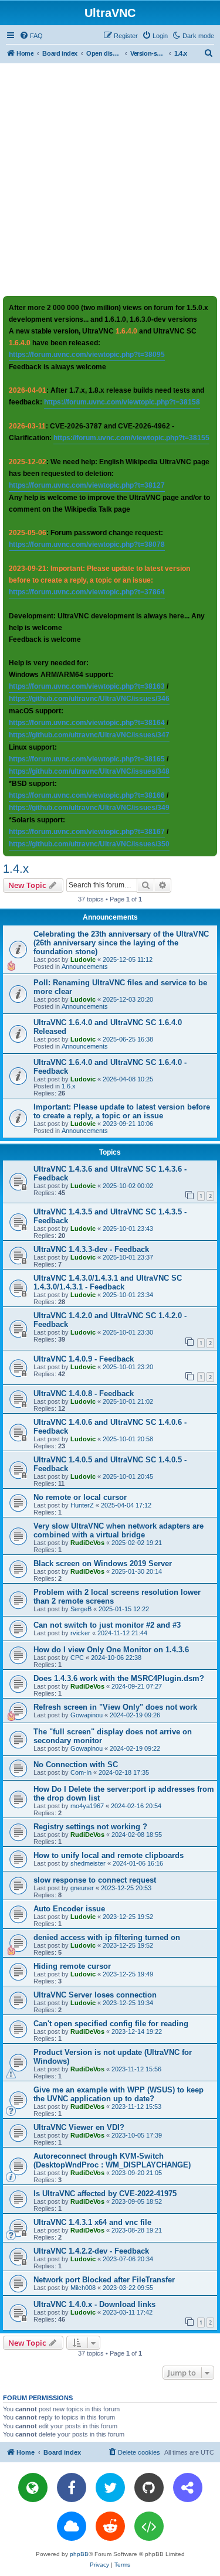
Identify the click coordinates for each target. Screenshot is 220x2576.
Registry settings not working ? (90, 1827)
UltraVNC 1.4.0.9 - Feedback (84, 1359)
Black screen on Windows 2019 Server (103, 1563)
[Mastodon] (188, 2487)
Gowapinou (87, 1715)
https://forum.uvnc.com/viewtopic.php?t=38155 (131, 438)
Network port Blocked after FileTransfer (104, 2280)
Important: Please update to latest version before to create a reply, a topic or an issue (122, 1111)
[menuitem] (31, 36)
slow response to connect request (95, 1880)
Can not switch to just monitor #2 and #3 (107, 1625)
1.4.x (16, 869)
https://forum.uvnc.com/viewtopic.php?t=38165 (87, 759)
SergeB (81, 1609)
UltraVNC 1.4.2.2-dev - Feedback (91, 2251)
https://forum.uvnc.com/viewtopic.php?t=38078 (87, 545)
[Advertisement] (110, 179)
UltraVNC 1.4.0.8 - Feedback (84, 1394)
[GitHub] (149, 2487)
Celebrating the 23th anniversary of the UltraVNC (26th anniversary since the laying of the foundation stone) (121, 943)
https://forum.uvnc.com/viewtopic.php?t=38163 (87, 686)
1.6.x (69, 1086)
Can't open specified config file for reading (111, 2024)
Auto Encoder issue (69, 1909)
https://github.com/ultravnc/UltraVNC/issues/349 (89, 808)
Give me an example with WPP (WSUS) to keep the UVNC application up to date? (119, 2094)
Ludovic (83, 959)
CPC (77, 1658)
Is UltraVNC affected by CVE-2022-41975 (105, 2194)
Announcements (85, 967)
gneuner (82, 1888)
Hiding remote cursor (72, 1966)
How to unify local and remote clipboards (109, 1855)
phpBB (79, 2554)
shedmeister (88, 1863)
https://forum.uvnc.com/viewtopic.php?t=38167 (87, 832)
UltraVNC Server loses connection (95, 1995)
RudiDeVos (87, 1543)
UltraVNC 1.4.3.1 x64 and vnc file (92, 2222)
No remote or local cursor (80, 1497)
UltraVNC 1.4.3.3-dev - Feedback (91, 1249)
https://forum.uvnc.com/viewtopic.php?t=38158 (122, 402)
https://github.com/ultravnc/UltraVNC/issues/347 (89, 735)
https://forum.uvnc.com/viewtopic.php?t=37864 (87, 592)
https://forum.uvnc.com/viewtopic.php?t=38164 (87, 723)
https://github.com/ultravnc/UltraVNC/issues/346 (89, 699)
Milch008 (83, 2288)
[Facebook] (72, 2487)
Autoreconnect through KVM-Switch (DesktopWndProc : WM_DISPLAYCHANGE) (112, 2160)
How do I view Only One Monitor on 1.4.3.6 (111, 1650)
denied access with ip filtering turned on (107, 1937)
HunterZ (82, 1505)
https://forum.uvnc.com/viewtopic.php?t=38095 (87, 355)
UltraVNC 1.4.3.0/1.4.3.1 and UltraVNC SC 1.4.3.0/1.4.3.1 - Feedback (108, 1282)
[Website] (33, 2487)
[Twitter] (110, 2487)
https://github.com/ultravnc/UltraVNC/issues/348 (89, 771)
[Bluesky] (72, 2526)
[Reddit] (110, 2526)
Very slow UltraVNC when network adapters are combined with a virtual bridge (119, 1530)
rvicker (80, 1633)
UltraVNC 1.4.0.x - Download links (94, 2304)
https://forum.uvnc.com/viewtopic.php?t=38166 (87, 795)
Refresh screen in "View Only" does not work (115, 1707)
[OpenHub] (149, 2526)
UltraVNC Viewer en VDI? (79, 2127)
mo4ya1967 (87, 1806)
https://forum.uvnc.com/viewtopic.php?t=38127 (87, 485)
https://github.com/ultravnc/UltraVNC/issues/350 (89, 844)
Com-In (81, 1772)
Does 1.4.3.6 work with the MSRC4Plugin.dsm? (119, 1678)
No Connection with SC (76, 1765)
